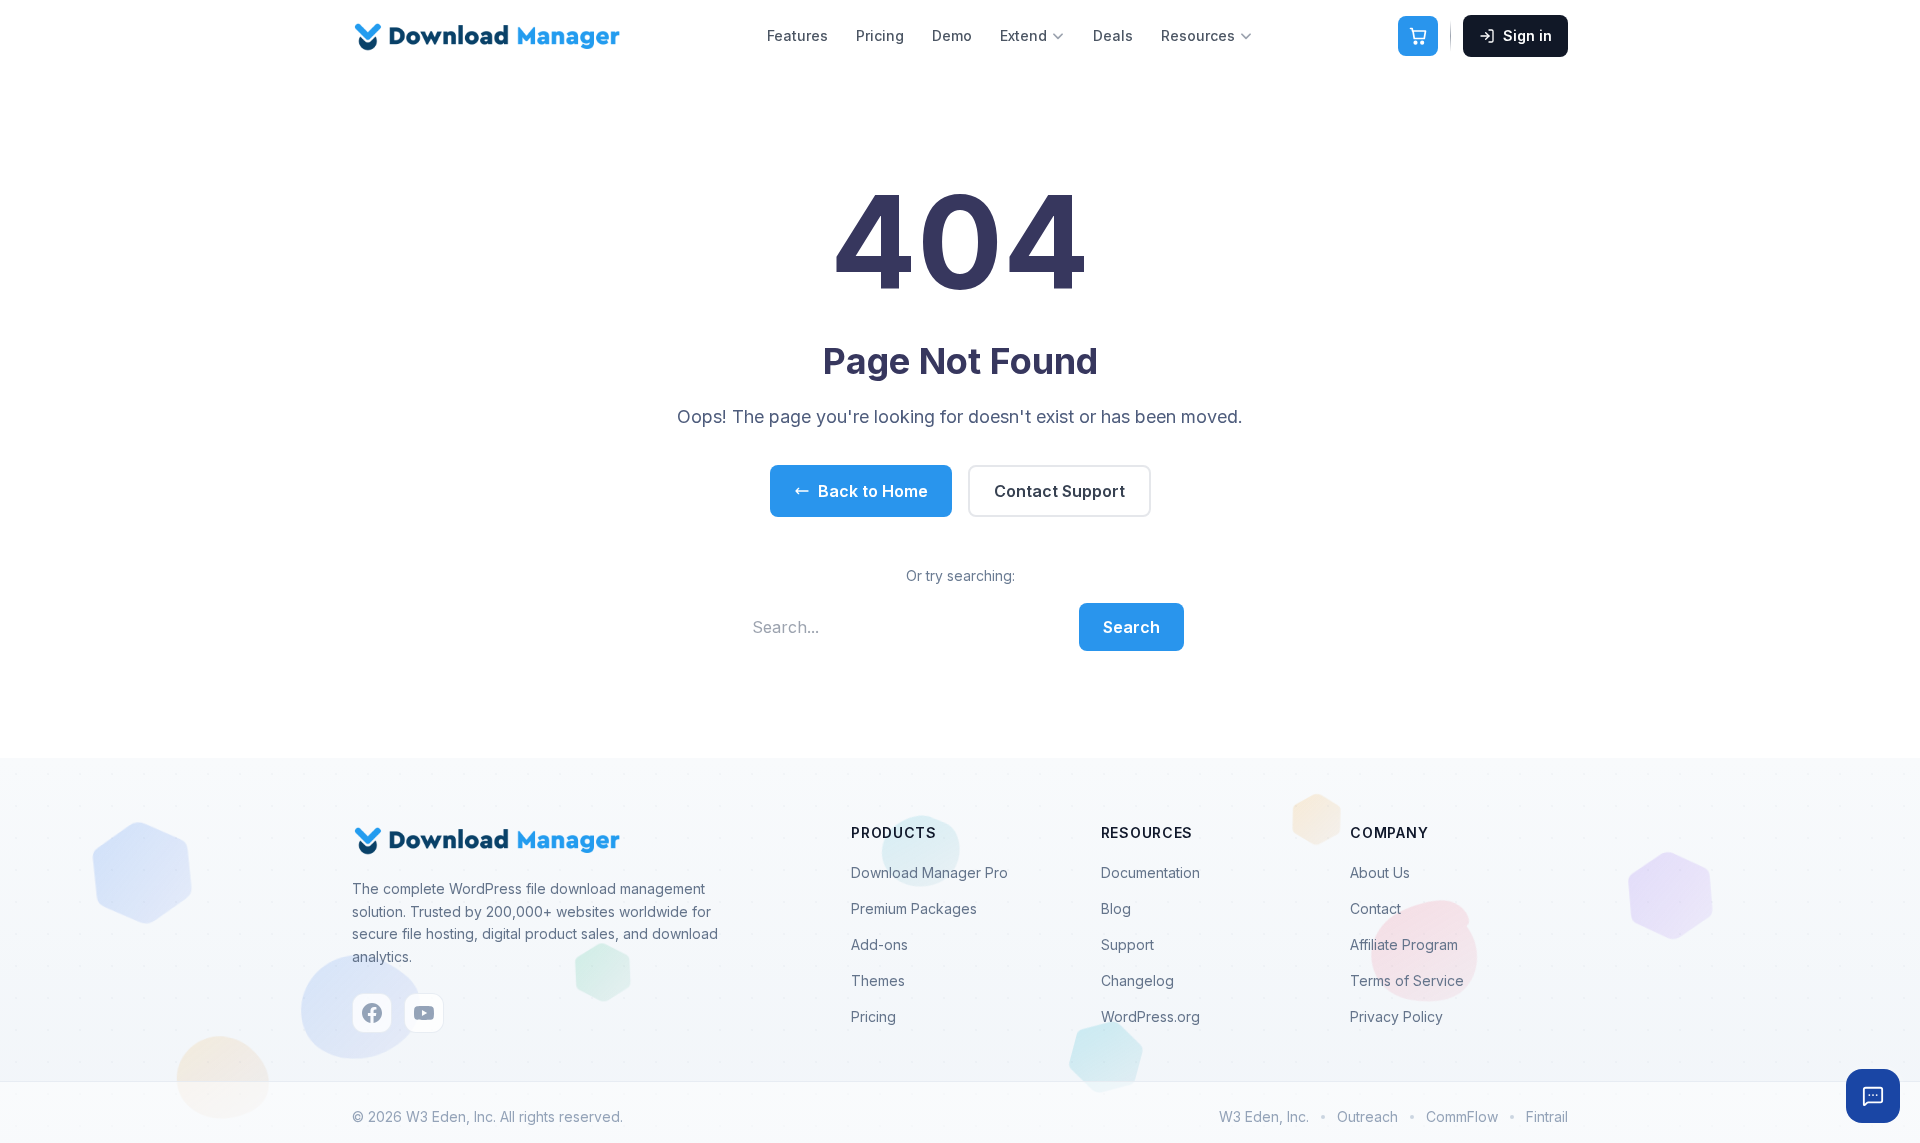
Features (797, 35)
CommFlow (1462, 1116)
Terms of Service (1407, 980)
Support (1127, 944)
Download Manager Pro (929, 872)
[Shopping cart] (1418, 36)
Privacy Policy (1396, 1016)
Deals (1113, 35)
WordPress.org (1150, 1016)
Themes (878, 980)
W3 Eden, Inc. (1264, 1116)
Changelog (1137, 980)
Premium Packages (914, 908)
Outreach (1367, 1116)
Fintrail (1547, 1116)
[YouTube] (424, 1013)
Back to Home (873, 491)
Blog (1116, 908)
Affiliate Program (1404, 944)
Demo (952, 35)
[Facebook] (372, 1013)
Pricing (880, 35)
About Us (1380, 872)
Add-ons (879, 944)
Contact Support (1059, 491)
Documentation (1150, 872)
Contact (1375, 908)
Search (1131, 627)
